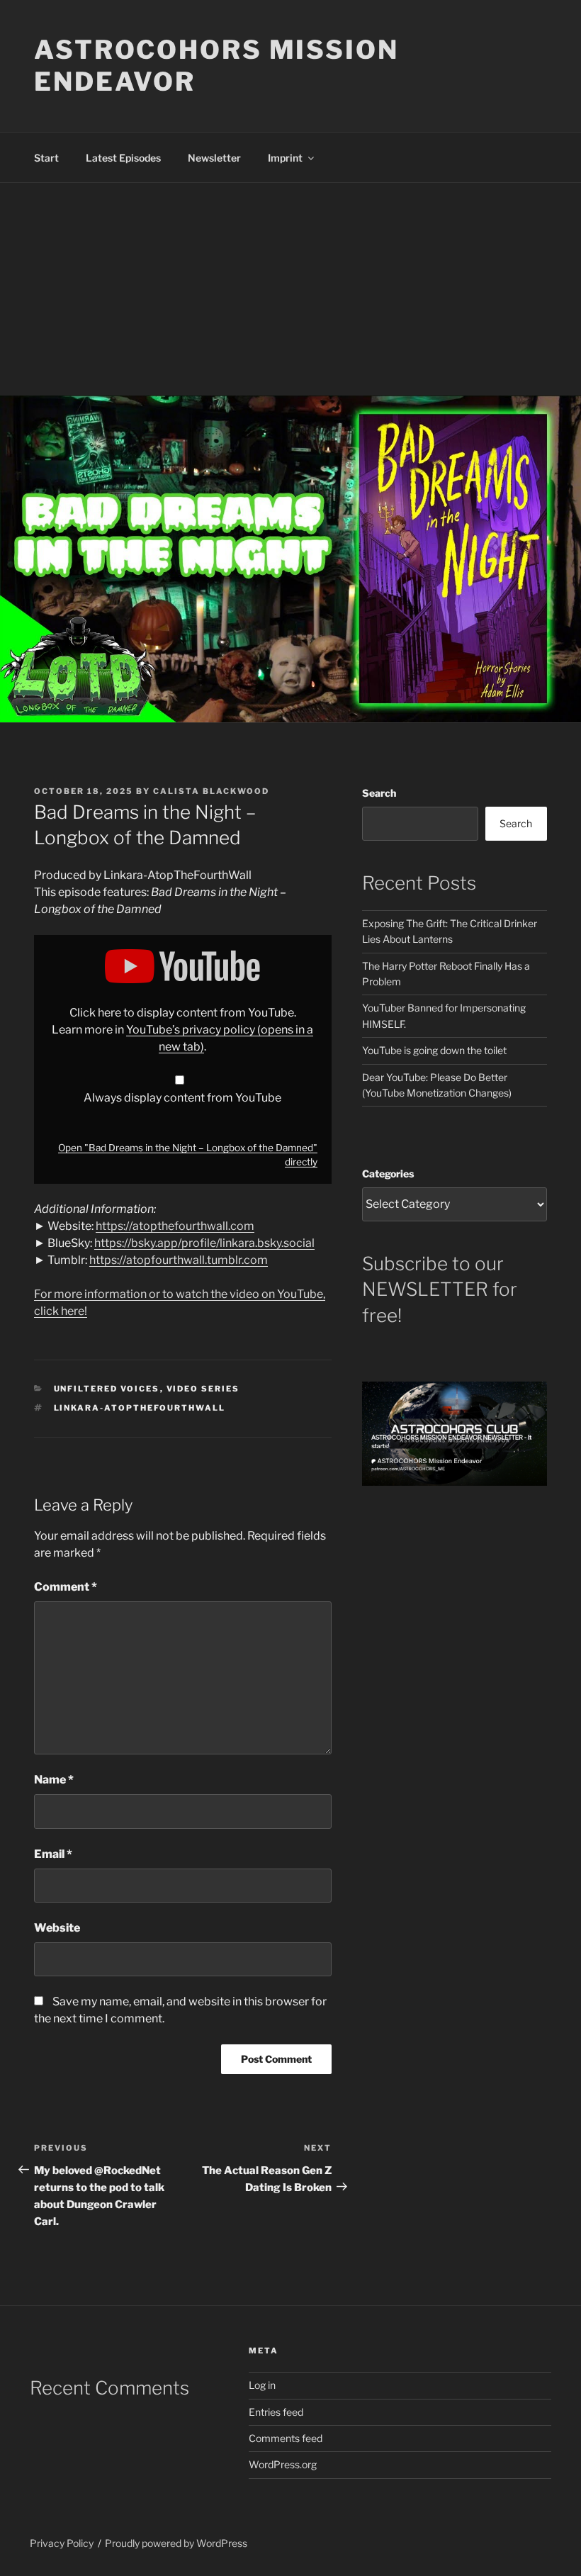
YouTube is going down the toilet (434, 1050)
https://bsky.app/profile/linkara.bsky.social (204, 1243)
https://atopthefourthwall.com (175, 1226)
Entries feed (276, 2412)
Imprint (285, 158)
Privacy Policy (62, 2543)
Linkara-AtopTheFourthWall (140, 1408)
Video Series (203, 1389)
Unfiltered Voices (107, 1389)
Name (54, 1780)
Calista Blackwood (211, 791)
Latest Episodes (123, 158)
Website (57, 1928)
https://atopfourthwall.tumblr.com (179, 1260)
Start (46, 158)
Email (53, 1854)
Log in (262, 2385)
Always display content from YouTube (182, 1098)
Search (379, 793)
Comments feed (286, 2438)
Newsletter (214, 158)
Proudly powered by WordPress (176, 2543)
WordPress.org (283, 2464)
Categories (388, 1174)
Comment (66, 1587)
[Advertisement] (290, 289)
